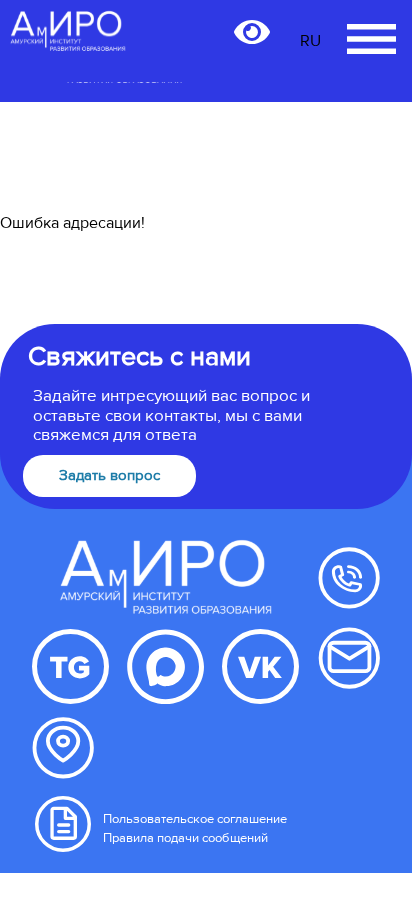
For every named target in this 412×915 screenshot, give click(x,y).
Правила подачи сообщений (185, 838)
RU (310, 41)
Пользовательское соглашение (195, 819)
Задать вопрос (109, 475)
